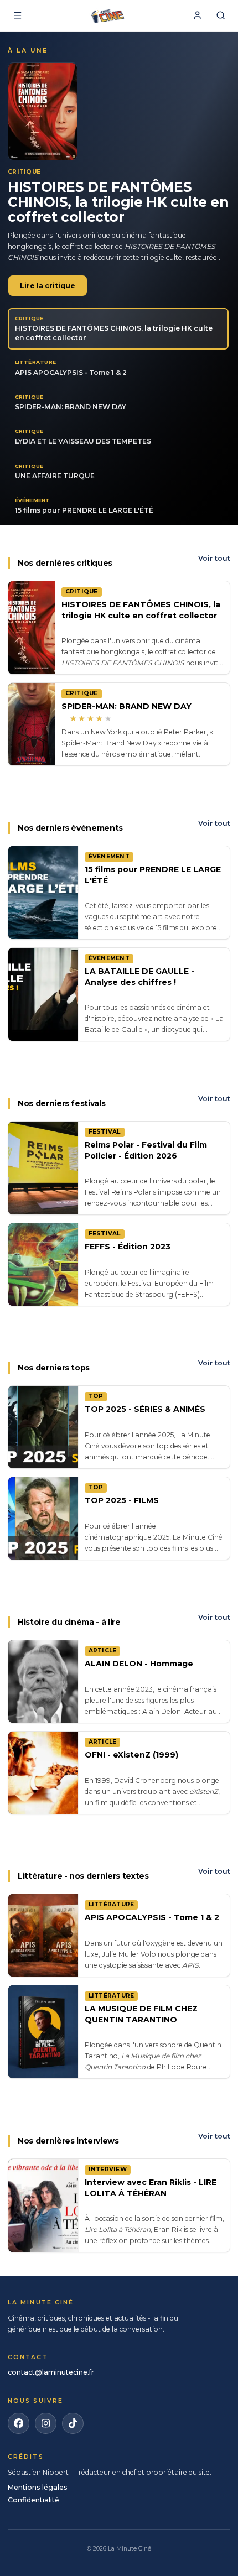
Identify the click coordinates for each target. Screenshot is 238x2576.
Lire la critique (48, 286)
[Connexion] (197, 16)
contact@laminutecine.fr (51, 2372)
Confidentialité (33, 2500)
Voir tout (214, 558)
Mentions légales (38, 2487)
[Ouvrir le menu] (17, 16)
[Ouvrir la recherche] (221, 16)
